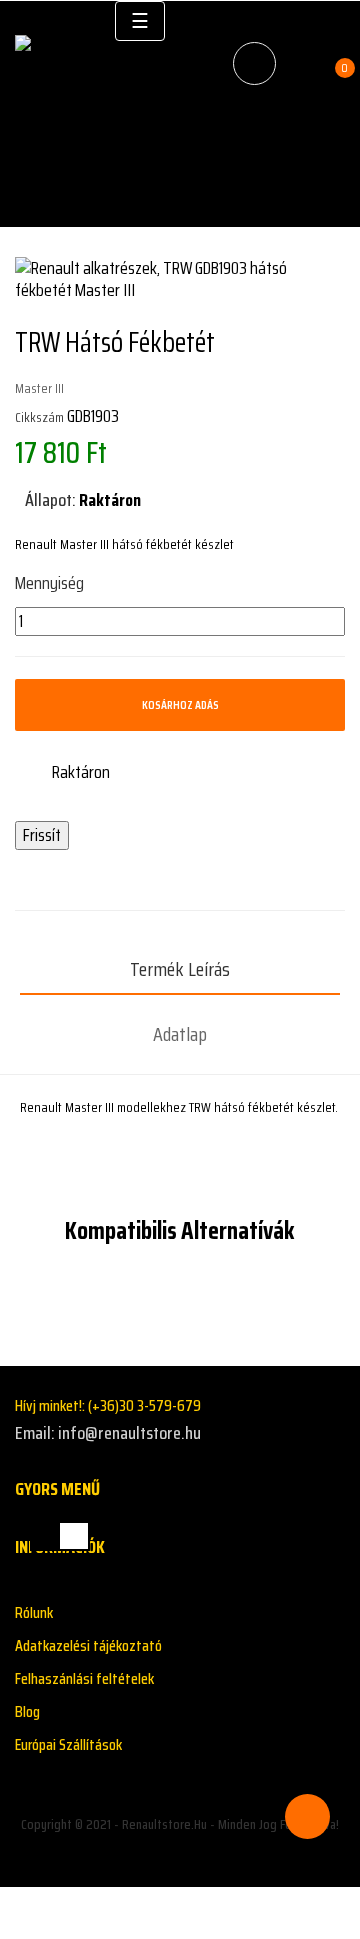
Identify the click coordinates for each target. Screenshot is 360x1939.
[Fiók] (303, 63)
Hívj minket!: (108, 1405)
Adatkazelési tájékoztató (88, 1645)
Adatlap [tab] (180, 1034)
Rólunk (34, 1612)
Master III (39, 388)
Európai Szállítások (68, 1744)
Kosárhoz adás (180, 704)
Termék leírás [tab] (180, 969)
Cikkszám (39, 417)
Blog (27, 1711)
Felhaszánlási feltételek (84, 1678)
